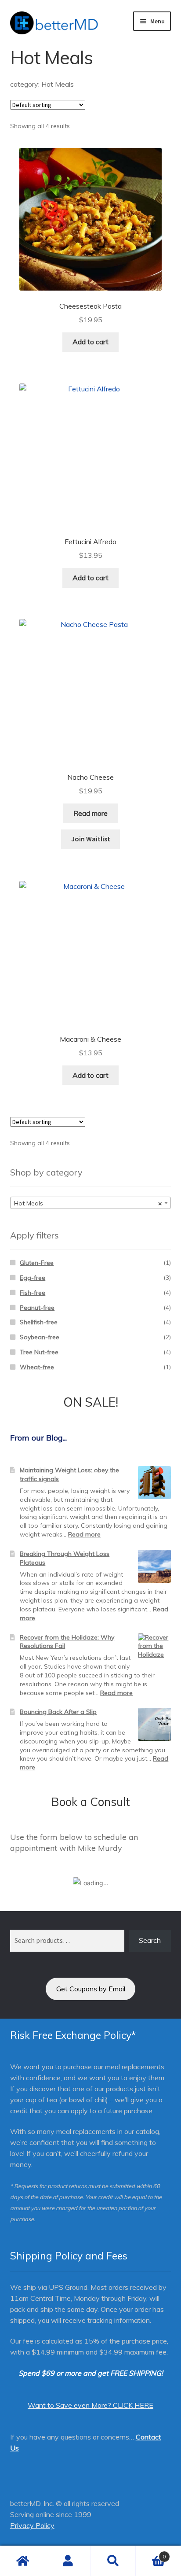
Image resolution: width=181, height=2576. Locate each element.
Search (150, 1940)
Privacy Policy (32, 2525)
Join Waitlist (91, 839)
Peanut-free (37, 1308)
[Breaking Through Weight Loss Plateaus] (154, 1566)
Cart (151, 2553)
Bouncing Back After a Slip (58, 1712)
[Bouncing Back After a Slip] (154, 1724)
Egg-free (33, 1278)
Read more (90, 813)
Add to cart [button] (90, 342)
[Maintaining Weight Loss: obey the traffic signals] (154, 1483)
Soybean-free (40, 1337)
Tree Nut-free (39, 1352)
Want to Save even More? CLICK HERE (90, 2405)
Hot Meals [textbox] (88, 1203)
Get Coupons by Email (91, 1989)
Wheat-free (37, 1367)
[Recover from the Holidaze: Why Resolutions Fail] (154, 1650)
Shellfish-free (39, 1322)
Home (23, 2561)
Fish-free (33, 1293)
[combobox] (91, 1203)
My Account (68, 2561)
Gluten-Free (37, 1263)
